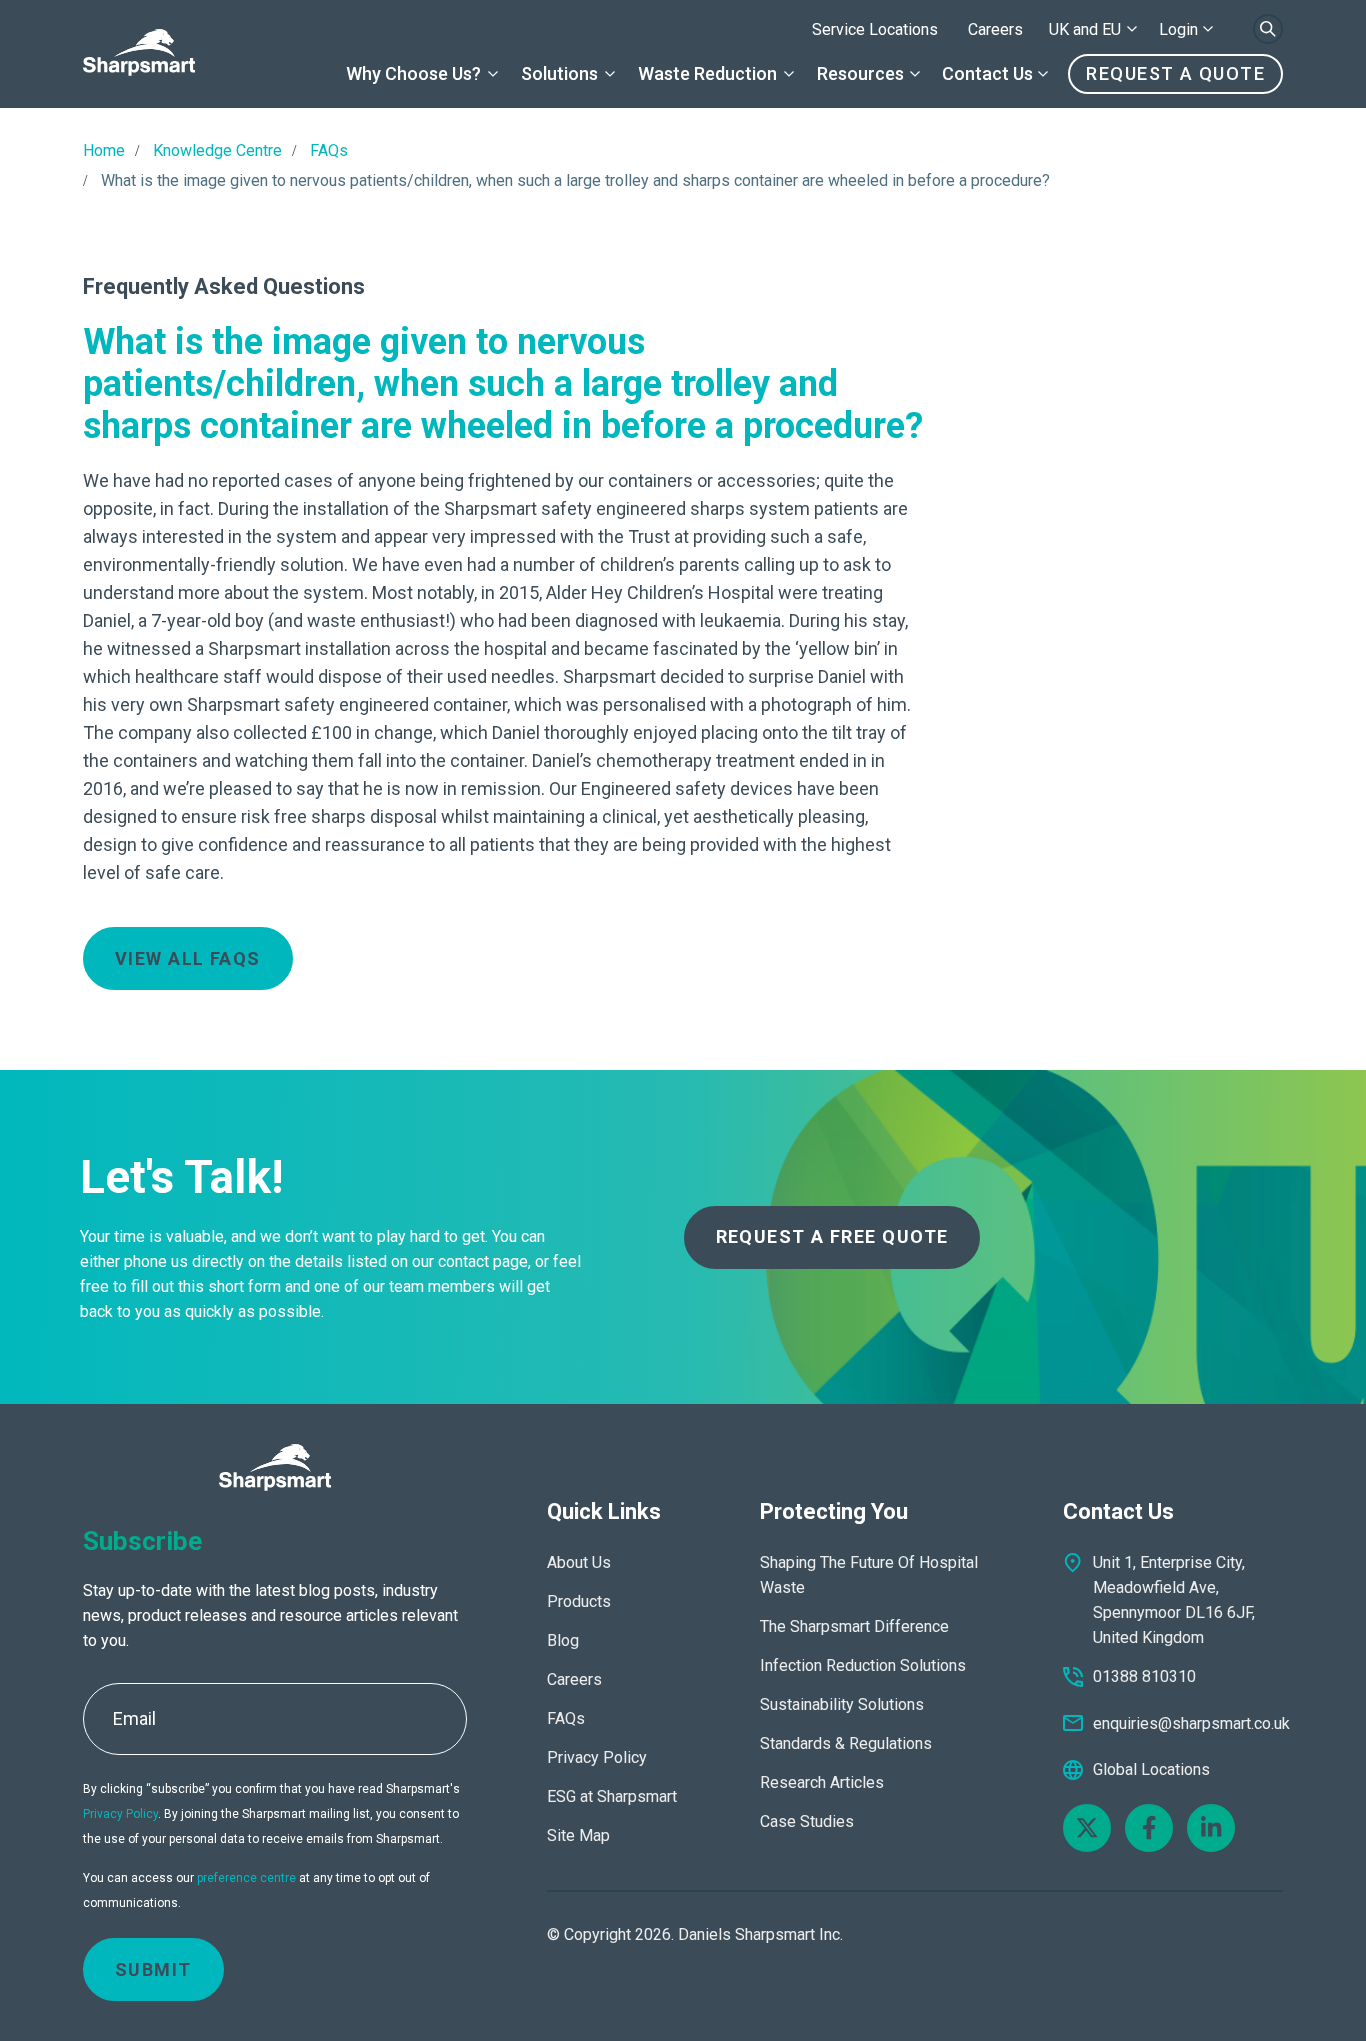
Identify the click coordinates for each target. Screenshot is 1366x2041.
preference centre (246, 1878)
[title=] (139, 54)
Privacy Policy (120, 1814)
